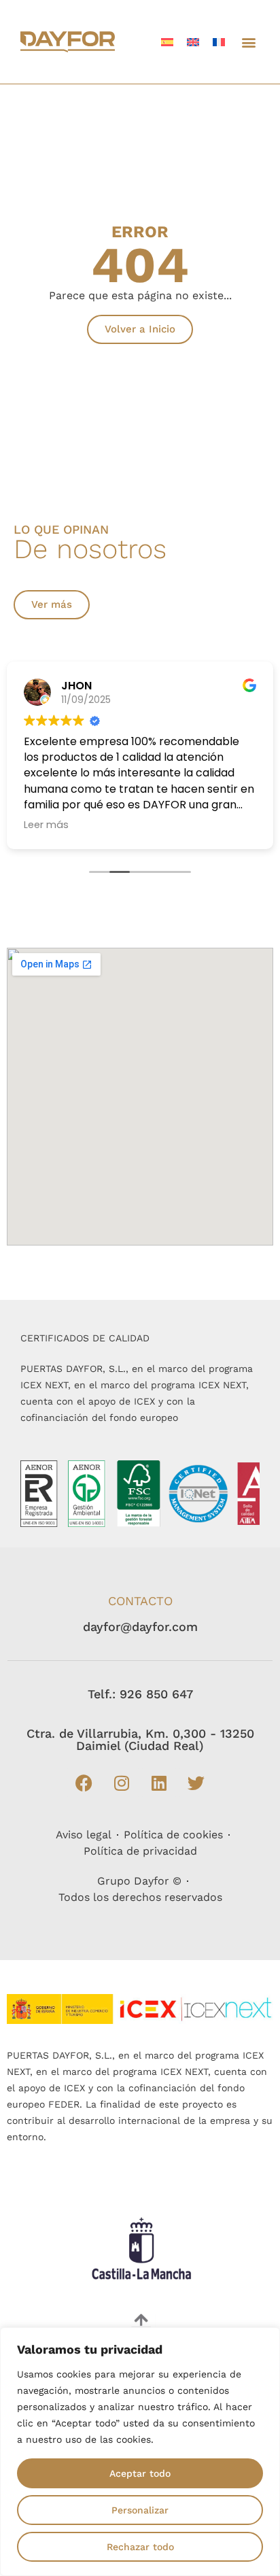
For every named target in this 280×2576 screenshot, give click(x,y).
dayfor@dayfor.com (140, 1627)
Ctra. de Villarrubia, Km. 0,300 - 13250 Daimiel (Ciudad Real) (140, 1739)
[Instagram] (122, 1783)
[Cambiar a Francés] (219, 42)
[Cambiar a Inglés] (193, 42)
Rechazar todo (140, 2547)
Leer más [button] (46, 825)
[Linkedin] (159, 1783)
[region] (140, 2452)
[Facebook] (84, 1783)
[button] (248, 42)
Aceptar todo (140, 2473)
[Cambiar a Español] (167, 42)
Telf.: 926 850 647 (140, 1694)
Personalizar (140, 2510)
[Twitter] (196, 1783)
